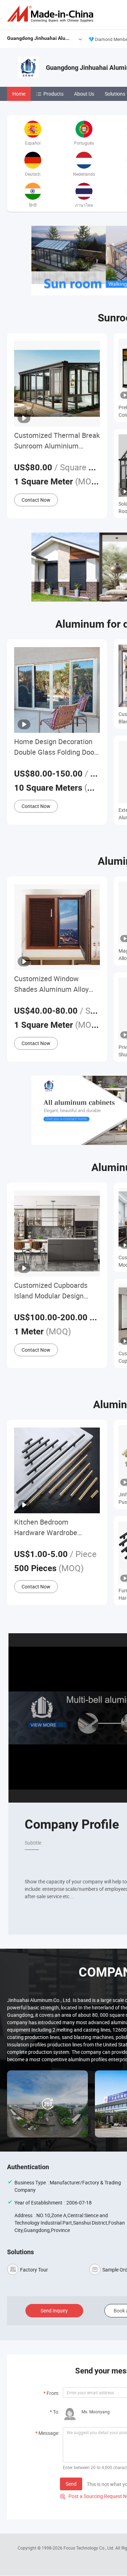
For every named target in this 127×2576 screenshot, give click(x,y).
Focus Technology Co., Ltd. (89, 2548)
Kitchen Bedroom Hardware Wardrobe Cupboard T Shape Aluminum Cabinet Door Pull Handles (52, 1528)
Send (71, 2484)
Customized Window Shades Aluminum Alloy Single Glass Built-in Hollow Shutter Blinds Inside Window (57, 984)
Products (53, 94)
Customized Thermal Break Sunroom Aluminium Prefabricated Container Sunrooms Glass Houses (57, 441)
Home (19, 94)
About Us (84, 94)
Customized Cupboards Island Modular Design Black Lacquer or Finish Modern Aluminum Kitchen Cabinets (56, 1291)
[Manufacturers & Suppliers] (52, 14)
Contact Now (36, 500)
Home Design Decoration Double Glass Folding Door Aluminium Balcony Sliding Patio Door (56, 747)
